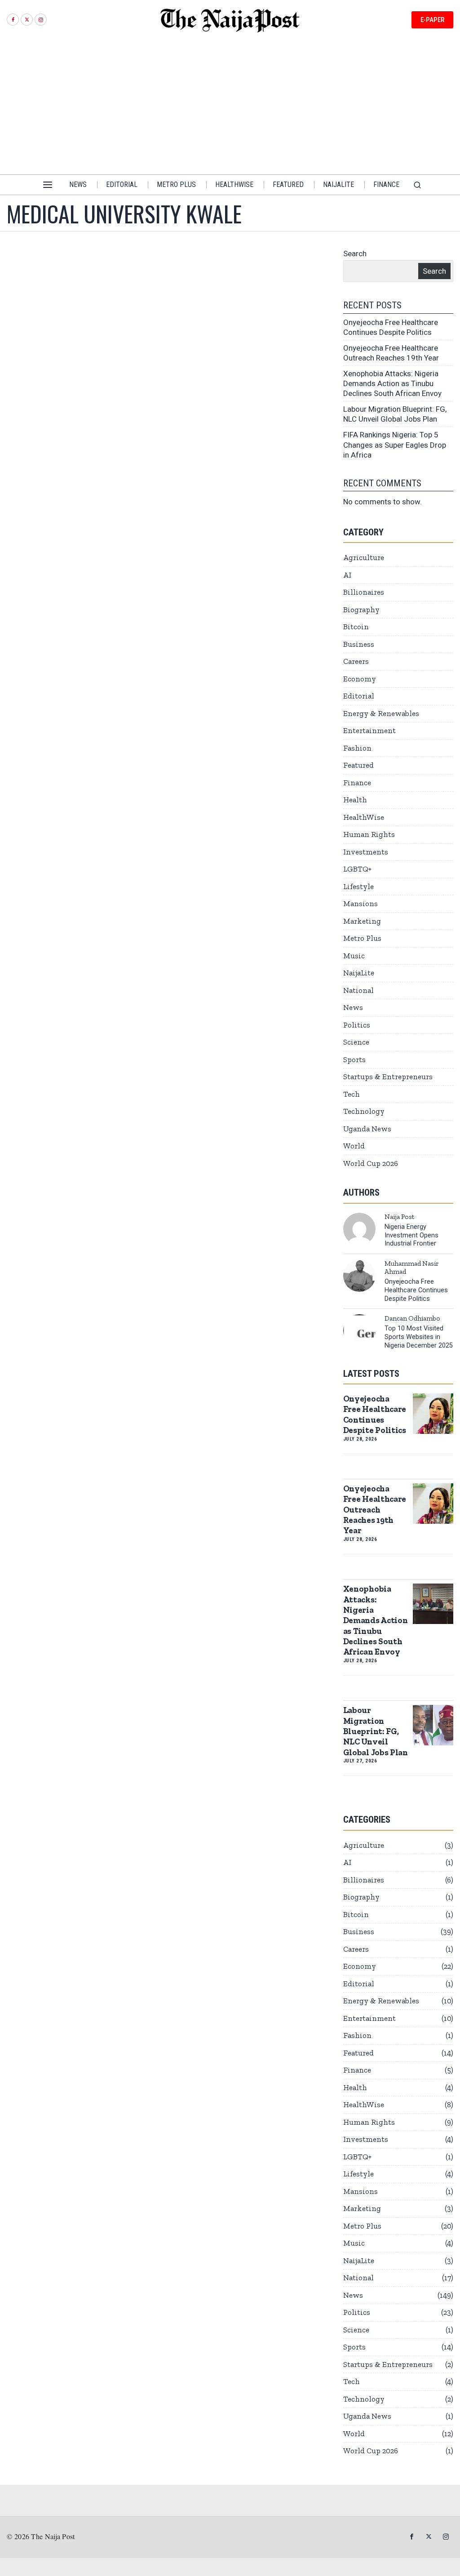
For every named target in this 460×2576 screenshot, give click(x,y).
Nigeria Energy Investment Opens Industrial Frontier (411, 1235)
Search (355, 254)
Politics (357, 1025)
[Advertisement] (230, 107)
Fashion (357, 748)
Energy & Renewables (381, 713)
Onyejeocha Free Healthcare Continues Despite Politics (416, 1290)
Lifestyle (358, 886)
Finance (357, 783)
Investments (366, 852)
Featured (358, 765)
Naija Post (399, 1217)
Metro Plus (362, 938)
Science (356, 1042)
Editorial (359, 696)
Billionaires (364, 592)
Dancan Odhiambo (412, 1318)
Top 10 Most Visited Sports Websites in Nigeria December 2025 (419, 1337)
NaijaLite (359, 973)
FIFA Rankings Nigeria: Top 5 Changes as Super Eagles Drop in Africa (395, 445)
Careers (356, 661)
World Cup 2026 (371, 1163)
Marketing (362, 921)
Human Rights (369, 834)
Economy (360, 679)
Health (355, 800)
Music (354, 956)
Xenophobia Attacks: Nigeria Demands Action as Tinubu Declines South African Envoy (392, 383)
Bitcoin (356, 627)
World (354, 1146)
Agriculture (364, 557)
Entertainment (369, 730)
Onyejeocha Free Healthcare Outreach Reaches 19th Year (375, 1510)
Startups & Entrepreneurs (388, 1077)
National (358, 990)
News (353, 1007)
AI (347, 575)
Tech (352, 1094)
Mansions (360, 903)
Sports (354, 1059)
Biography (361, 610)
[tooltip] (13, 20)
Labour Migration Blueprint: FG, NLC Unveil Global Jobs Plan (376, 1731)
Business (359, 644)
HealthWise (364, 817)
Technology (364, 1111)
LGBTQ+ (357, 869)
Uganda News (367, 1129)
